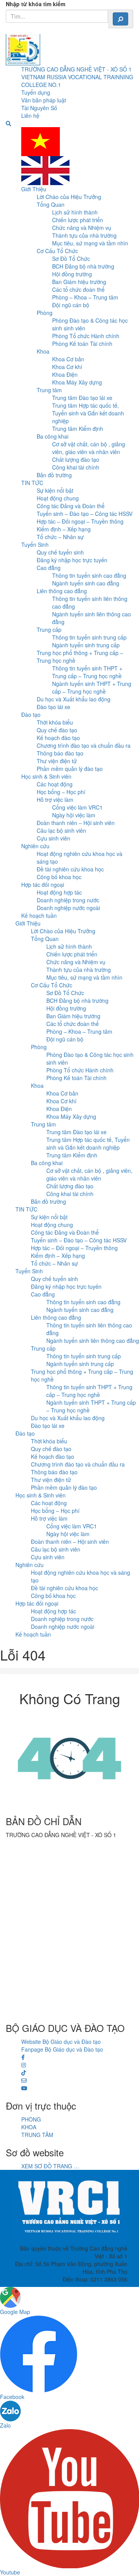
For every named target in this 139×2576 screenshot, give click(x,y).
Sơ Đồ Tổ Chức (71, 259)
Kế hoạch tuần (39, 915)
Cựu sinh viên (53, 838)
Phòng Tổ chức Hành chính (86, 336)
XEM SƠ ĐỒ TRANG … (50, 2166)
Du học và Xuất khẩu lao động (74, 699)
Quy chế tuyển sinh (60, 552)
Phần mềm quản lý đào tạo (70, 769)
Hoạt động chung (58, 498)
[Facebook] (23, 2057)
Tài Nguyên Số (39, 108)
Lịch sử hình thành (75, 212)
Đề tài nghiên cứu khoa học (70, 869)
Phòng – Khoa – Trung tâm (85, 297)
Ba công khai (53, 436)
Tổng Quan (51, 204)
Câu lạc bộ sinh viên (61, 830)
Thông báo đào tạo (60, 753)
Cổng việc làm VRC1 (77, 807)
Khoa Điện (65, 374)
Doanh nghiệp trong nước (68, 900)
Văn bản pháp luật (44, 100)
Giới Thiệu (34, 189)
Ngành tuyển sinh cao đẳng (86, 583)
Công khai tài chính (76, 467)
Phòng (45, 313)
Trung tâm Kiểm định (78, 429)
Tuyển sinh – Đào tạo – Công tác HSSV (85, 514)
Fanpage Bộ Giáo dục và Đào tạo (62, 2049)
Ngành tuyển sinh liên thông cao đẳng (93, 1341)
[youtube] (24, 2088)
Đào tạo (31, 715)
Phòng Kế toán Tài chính (82, 344)
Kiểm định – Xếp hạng (64, 529)
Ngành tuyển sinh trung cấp (86, 645)
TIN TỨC (32, 483)
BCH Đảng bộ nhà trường (83, 266)
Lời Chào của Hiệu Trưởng (69, 197)
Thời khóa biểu (55, 722)
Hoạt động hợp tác (59, 892)
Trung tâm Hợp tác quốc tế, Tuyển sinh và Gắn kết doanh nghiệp (88, 413)
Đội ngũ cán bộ (71, 305)
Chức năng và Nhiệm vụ (82, 228)
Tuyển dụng (36, 92)
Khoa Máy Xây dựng (77, 382)
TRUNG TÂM (37, 2135)
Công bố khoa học (59, 877)
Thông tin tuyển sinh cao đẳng (89, 575)
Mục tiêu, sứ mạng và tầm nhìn (90, 243)
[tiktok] (24, 2072)
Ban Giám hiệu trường (79, 282)
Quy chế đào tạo (57, 730)
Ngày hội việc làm (74, 815)
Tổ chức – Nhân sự (60, 537)
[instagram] (24, 2065)
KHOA (29, 2127)
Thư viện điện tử (57, 761)
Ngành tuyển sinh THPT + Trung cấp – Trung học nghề (92, 687)
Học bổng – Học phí (61, 792)
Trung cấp (49, 630)
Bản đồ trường (54, 475)
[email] (24, 2080)
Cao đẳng (49, 568)
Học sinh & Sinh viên (46, 776)
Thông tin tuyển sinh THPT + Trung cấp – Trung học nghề (87, 672)
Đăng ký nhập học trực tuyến (72, 560)
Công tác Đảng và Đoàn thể (71, 506)
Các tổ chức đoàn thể (78, 289)
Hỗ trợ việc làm (55, 800)
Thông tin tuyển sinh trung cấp (89, 637)
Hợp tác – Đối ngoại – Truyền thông (80, 521)
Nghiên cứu (35, 846)
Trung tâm (49, 390)
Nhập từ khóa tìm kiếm (36, 4)
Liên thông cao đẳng (62, 591)
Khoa (43, 351)
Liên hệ (30, 116)
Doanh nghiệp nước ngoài (68, 908)
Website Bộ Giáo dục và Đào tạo (61, 2042)
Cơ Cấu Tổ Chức (57, 251)
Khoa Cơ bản (68, 359)
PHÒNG (31, 2119)
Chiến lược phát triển (78, 220)
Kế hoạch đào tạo (58, 738)
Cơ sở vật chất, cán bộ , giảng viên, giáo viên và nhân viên (89, 448)
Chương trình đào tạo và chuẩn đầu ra (84, 745)
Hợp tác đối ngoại (43, 885)
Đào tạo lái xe (53, 707)
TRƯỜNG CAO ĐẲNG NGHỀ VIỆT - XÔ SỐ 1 (76, 69)
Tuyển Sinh (35, 544)
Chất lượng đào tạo (76, 459)
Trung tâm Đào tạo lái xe (82, 398)
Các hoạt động (55, 784)
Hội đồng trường (72, 274)
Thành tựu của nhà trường (84, 235)
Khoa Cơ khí (67, 367)
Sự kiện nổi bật (55, 490)
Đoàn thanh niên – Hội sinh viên (76, 823)
